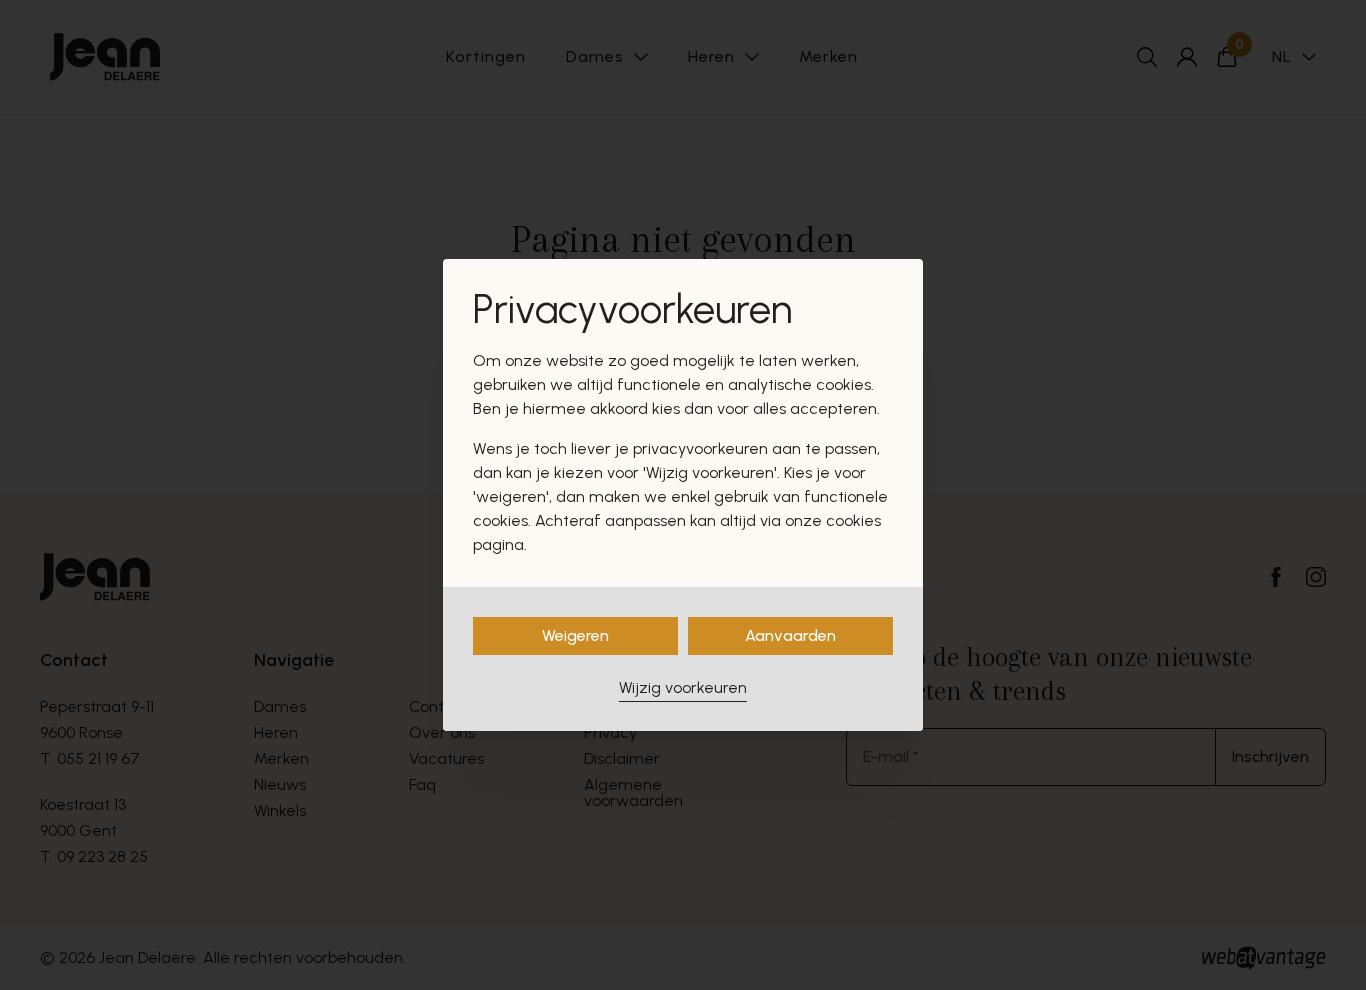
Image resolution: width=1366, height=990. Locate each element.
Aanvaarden (790, 635)
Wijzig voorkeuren (683, 687)
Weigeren (575, 635)
